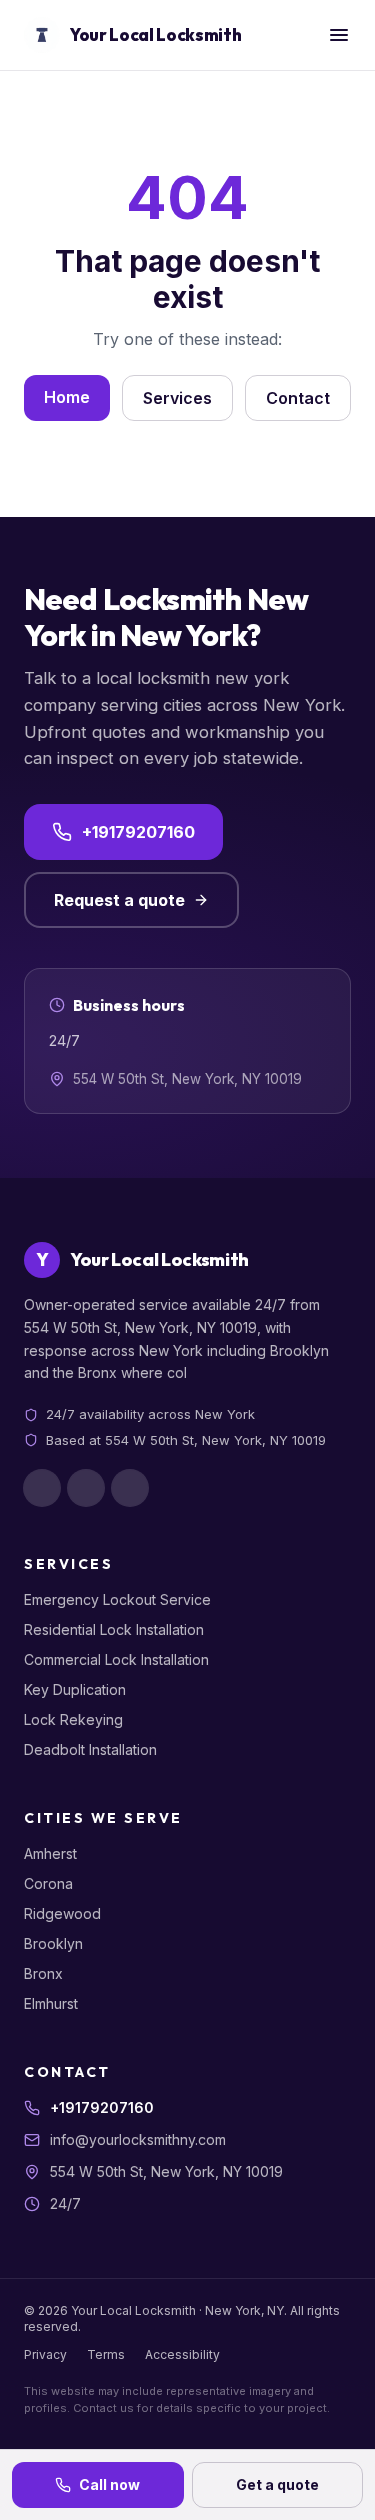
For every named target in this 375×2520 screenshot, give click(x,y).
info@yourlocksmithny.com (138, 2139)
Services (177, 398)
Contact (298, 398)
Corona (48, 1883)
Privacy (45, 2354)
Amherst (50, 1853)
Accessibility (182, 2354)
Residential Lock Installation (114, 1629)
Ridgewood (62, 1913)
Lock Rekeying (73, 1719)
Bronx (43, 1973)
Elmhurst (51, 2003)
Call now (109, 2484)
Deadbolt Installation (90, 1749)
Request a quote (119, 900)
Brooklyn (53, 1943)
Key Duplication (75, 1689)
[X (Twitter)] (130, 1488)
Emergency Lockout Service (117, 1599)
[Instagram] (86, 1488)
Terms (106, 2354)
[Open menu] (339, 35)
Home (67, 397)
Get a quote (277, 2484)
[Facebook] (42, 1488)
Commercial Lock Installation (116, 1659)
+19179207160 (138, 832)
